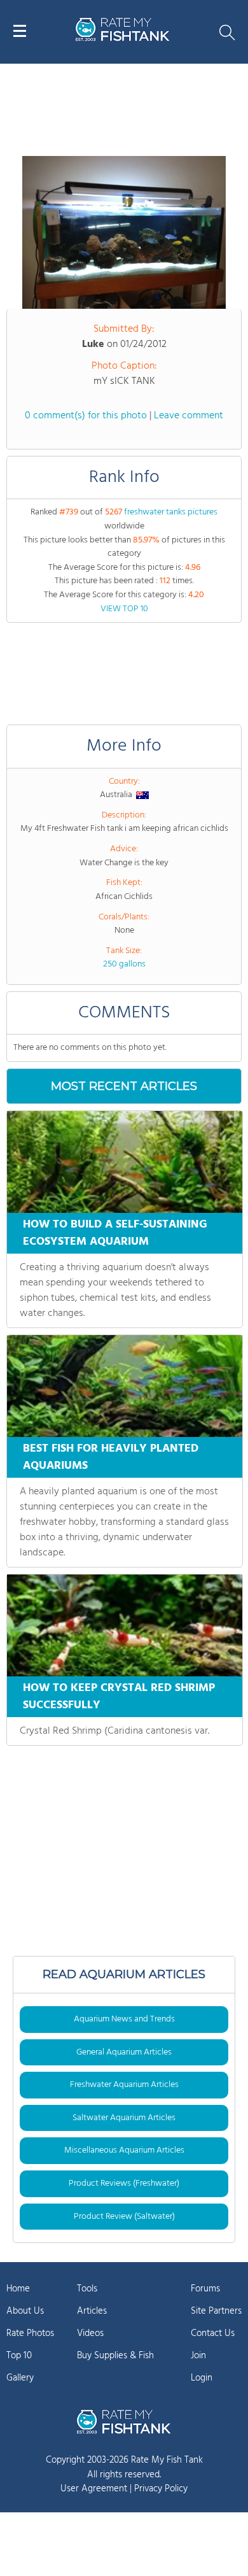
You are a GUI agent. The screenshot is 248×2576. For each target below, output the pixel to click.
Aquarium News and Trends (124, 2019)
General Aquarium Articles (124, 2052)
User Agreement (94, 2489)
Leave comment (189, 416)
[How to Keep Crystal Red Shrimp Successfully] (125, 1625)
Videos (90, 2333)
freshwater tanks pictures (171, 512)
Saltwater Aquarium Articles (124, 2118)
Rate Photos (30, 2333)
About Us (25, 2311)
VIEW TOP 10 (124, 609)
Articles (92, 2311)
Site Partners (216, 2311)
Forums (205, 2289)
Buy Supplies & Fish (115, 2356)
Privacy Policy (161, 2489)
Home (18, 2289)
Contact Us (213, 2333)
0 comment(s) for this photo (86, 416)
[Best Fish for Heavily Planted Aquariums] (125, 1386)
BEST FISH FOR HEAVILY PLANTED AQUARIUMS (111, 1457)
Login (202, 2378)
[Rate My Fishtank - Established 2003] (124, 2421)
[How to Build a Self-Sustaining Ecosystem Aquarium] (125, 1162)
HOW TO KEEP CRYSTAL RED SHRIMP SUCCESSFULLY (119, 1697)
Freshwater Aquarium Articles (124, 2085)
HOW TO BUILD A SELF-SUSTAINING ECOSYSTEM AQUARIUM (115, 1233)
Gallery (20, 2378)
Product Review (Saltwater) (124, 2217)
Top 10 (19, 2356)
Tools (87, 2289)
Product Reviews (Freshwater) (124, 2183)
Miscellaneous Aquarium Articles (124, 2150)
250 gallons (124, 964)
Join (198, 2356)
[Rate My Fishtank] (123, 39)
